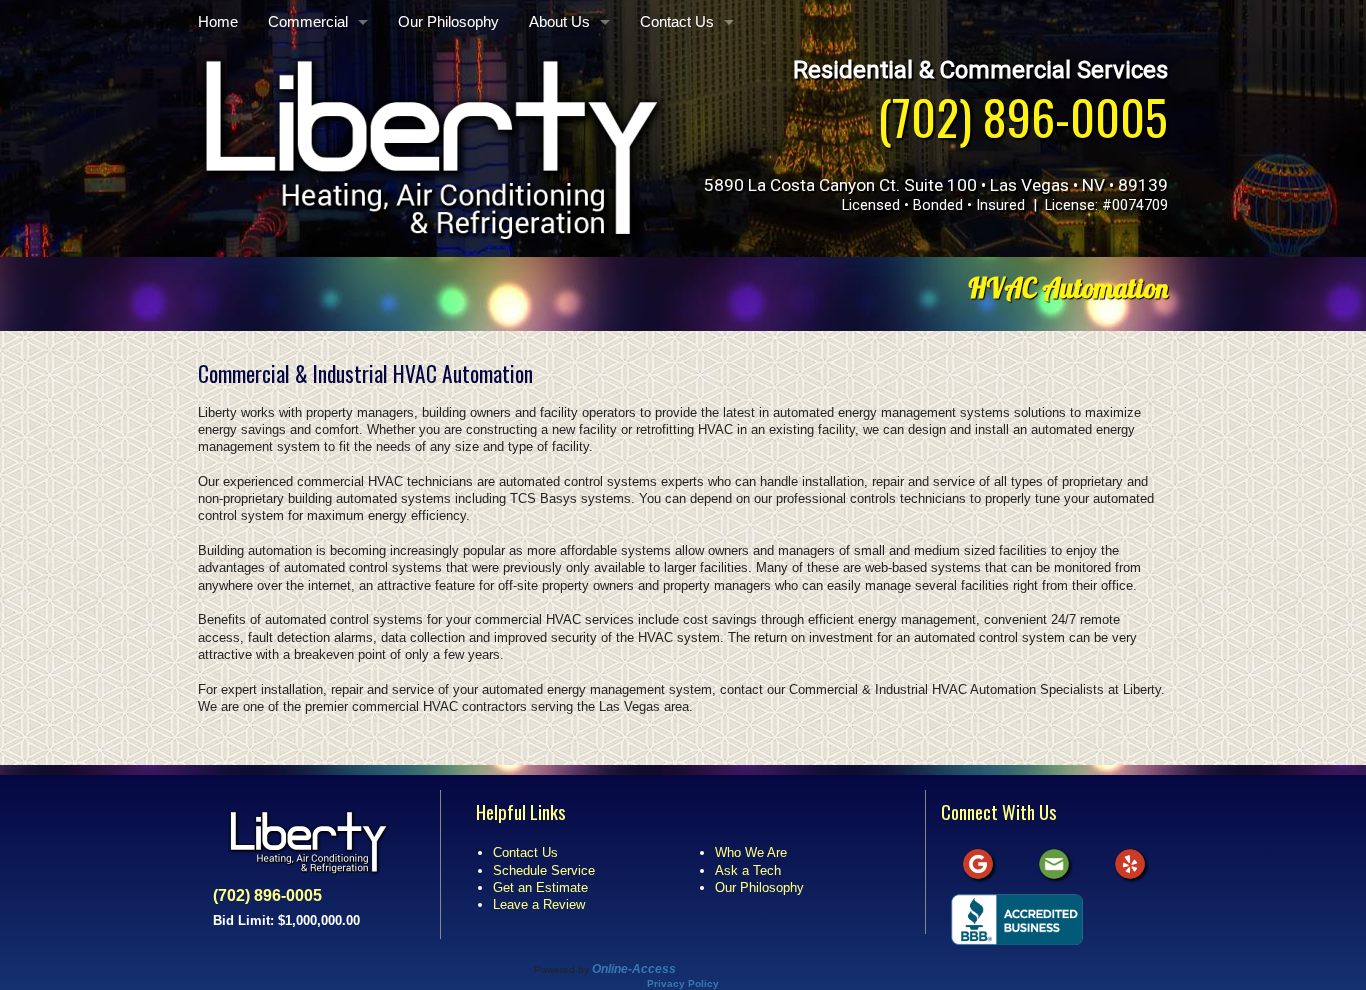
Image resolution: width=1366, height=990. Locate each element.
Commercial (308, 22)
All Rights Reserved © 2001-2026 (755, 969)
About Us (559, 22)
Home (218, 22)
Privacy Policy (683, 983)
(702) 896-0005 (1022, 116)
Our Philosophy (448, 22)
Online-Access (634, 969)
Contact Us (677, 22)
